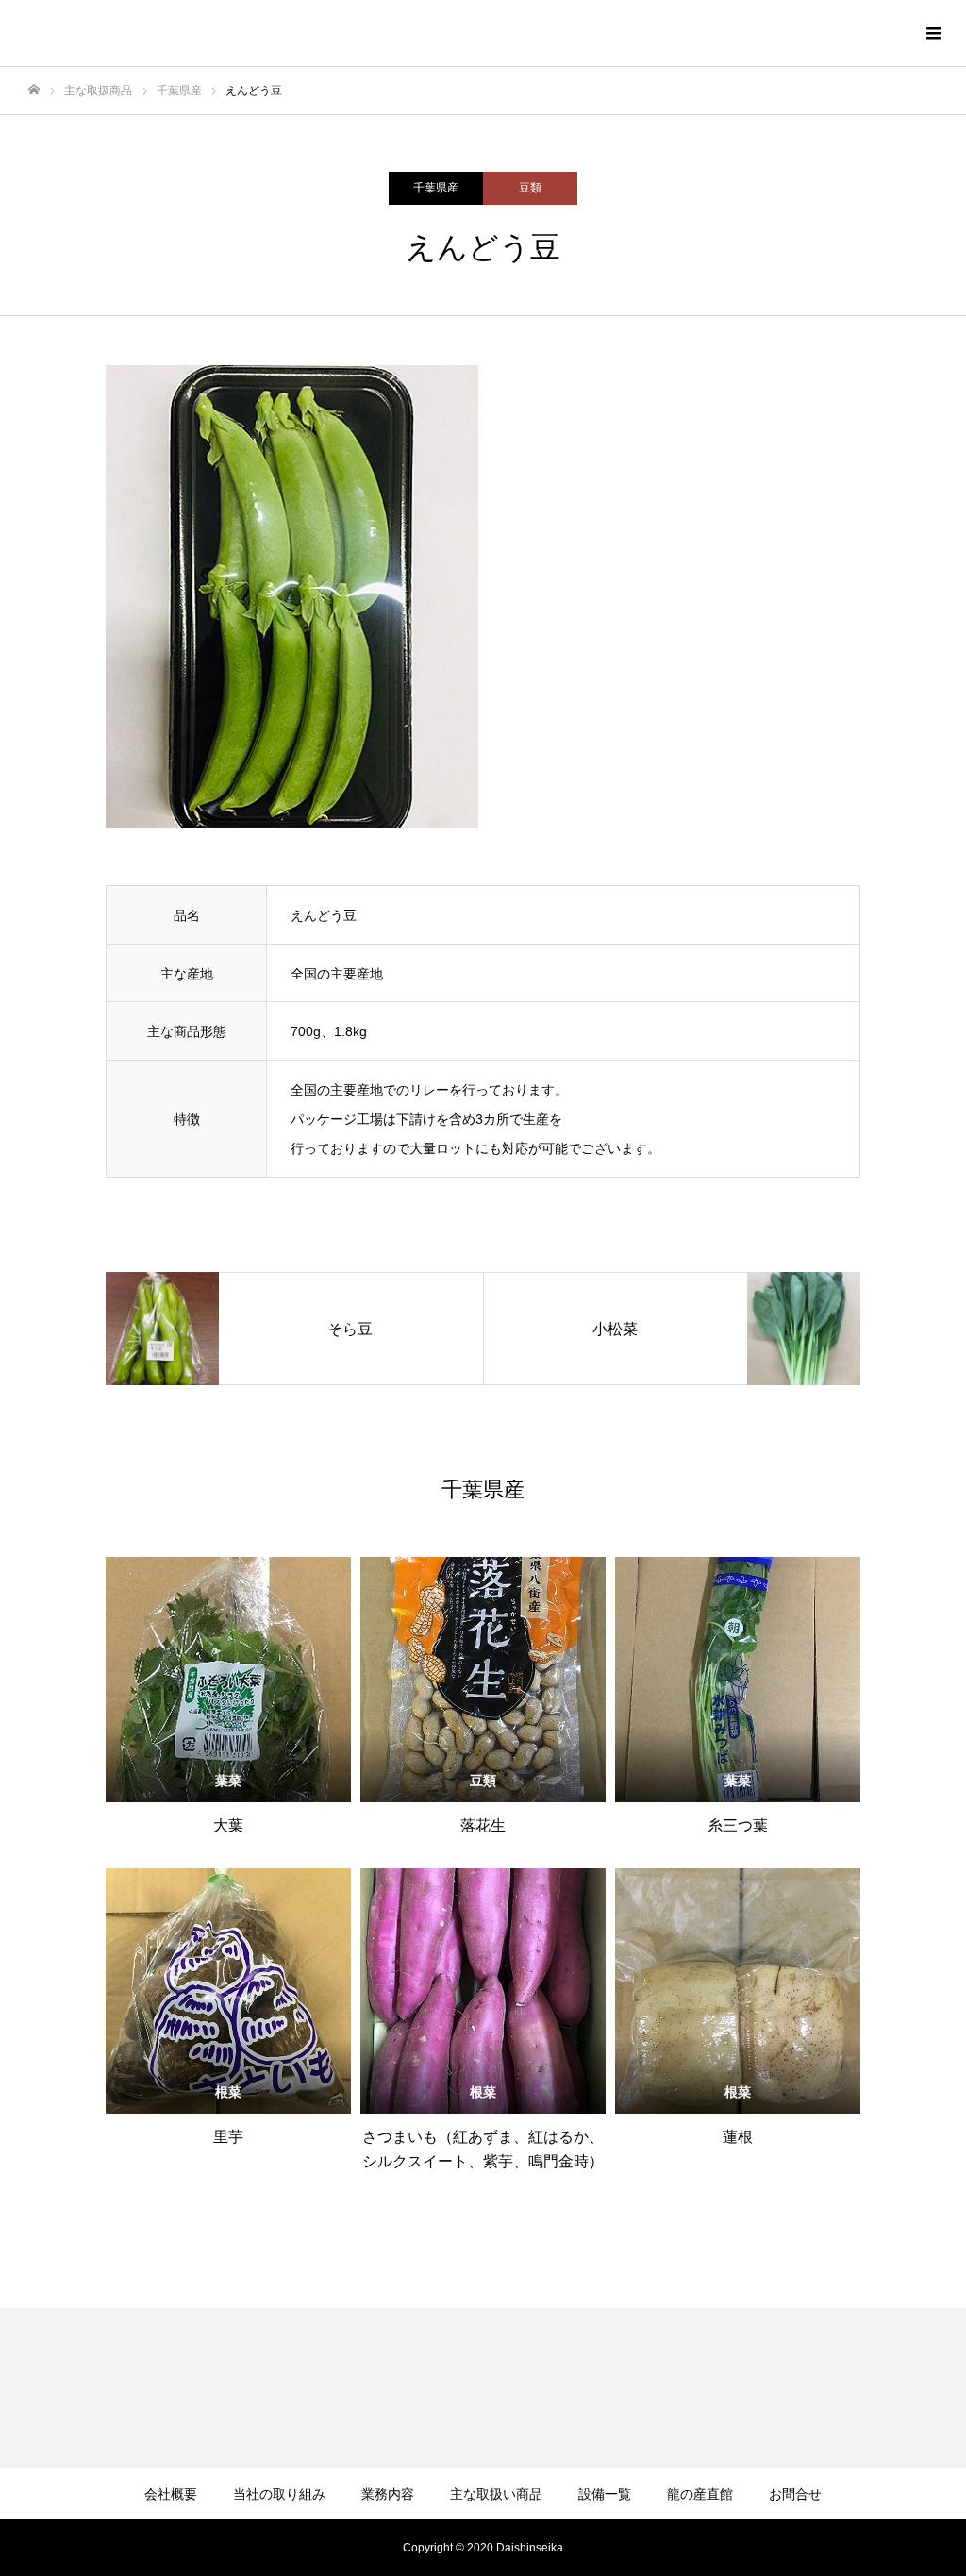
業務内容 (388, 2494)
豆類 (530, 188)
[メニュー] (933, 33)
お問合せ (795, 2494)
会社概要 (171, 2494)
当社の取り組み (279, 2494)
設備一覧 (605, 2494)
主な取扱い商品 (496, 2494)
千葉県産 (436, 188)
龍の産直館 (700, 2494)
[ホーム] (34, 90)
